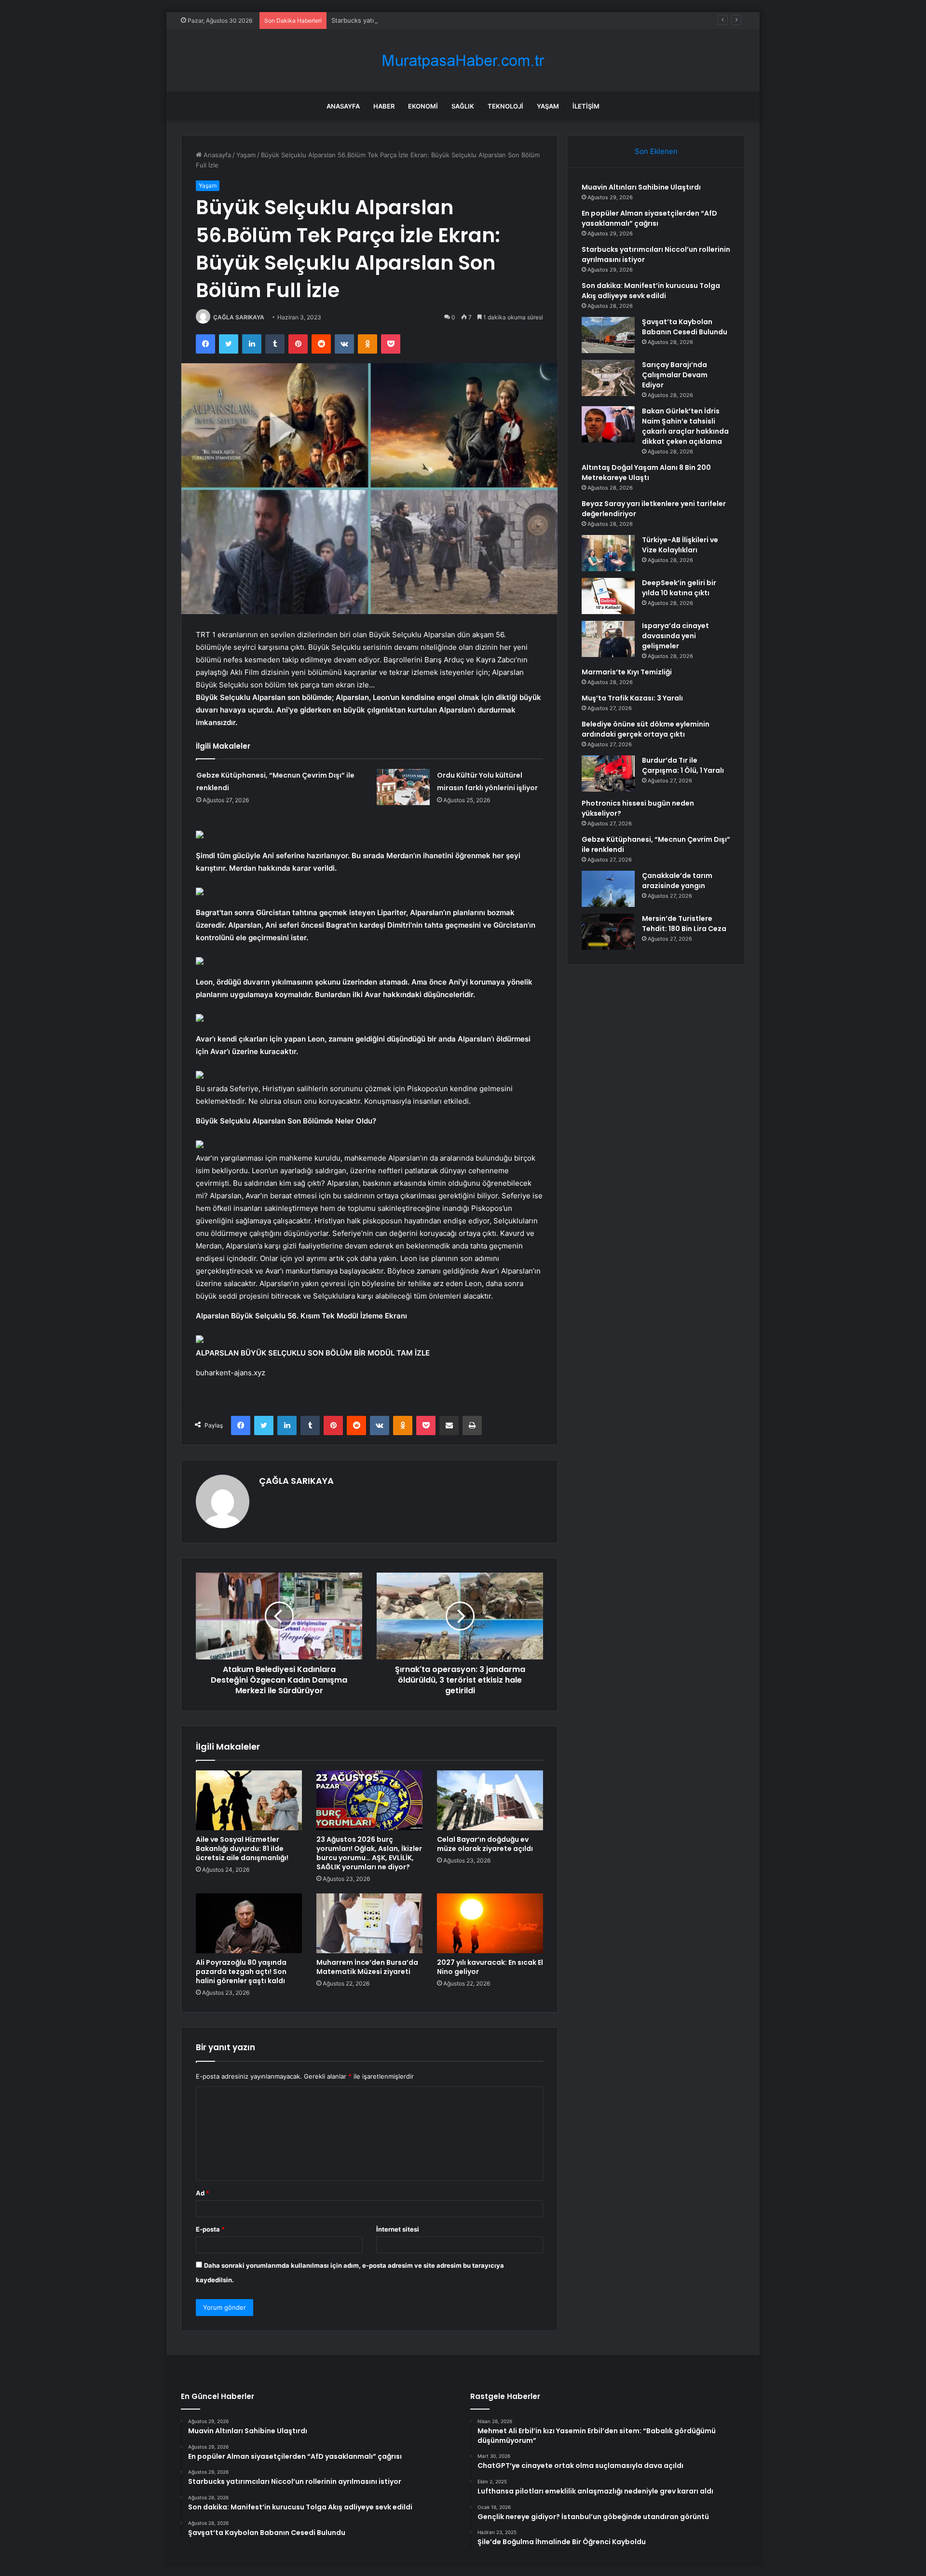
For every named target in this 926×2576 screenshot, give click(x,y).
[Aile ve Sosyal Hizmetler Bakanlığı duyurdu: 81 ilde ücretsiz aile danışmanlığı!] (249, 1800)
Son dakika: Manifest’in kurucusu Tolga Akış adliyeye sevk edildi (651, 291)
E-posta (210, 2229)
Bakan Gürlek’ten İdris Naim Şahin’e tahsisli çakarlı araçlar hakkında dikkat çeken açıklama (685, 426)
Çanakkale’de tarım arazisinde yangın (677, 881)
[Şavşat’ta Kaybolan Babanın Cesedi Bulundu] (608, 335)
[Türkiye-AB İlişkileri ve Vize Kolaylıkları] (608, 553)
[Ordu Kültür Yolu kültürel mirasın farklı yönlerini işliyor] (403, 787)
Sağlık (463, 106)
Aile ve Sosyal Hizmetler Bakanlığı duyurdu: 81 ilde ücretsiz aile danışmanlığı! (242, 1849)
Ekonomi (423, 106)
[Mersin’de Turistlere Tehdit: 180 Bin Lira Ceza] (608, 932)
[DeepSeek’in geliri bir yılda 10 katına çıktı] (608, 596)
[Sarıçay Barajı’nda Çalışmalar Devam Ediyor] (608, 378)
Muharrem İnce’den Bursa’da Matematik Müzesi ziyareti (367, 1967)
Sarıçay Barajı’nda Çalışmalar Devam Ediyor (675, 375)
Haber (384, 106)
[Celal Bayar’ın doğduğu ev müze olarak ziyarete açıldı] (490, 1800)
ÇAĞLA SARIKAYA (239, 317)
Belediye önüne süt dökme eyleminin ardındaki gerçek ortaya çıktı (646, 729)
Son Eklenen (656, 151)
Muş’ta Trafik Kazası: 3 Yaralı (632, 698)
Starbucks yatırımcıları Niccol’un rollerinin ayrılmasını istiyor (419, 20)
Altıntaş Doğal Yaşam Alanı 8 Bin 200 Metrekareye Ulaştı (646, 473)
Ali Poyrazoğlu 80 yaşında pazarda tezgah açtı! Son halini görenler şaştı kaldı (241, 1972)
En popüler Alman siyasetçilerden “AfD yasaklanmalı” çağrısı (649, 218)
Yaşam (548, 106)
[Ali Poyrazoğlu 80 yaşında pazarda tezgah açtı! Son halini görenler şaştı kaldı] (249, 1923)
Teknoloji (505, 106)
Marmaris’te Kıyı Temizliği (627, 672)
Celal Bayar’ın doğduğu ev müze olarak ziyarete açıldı (485, 1844)
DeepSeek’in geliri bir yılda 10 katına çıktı (679, 588)
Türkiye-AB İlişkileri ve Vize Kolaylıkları (680, 545)
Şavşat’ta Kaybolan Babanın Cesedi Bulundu (685, 327)
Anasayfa (343, 106)
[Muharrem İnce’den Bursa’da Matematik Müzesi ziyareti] (369, 1923)
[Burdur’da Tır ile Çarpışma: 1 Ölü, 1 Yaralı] (608, 774)
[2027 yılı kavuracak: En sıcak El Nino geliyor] (490, 1923)
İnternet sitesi (398, 2229)
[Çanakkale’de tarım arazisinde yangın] (608, 889)
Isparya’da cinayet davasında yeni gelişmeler (675, 636)
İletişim (586, 106)
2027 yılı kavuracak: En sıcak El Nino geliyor (490, 1967)
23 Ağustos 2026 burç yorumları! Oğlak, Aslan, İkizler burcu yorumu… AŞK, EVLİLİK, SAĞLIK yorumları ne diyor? (369, 1853)
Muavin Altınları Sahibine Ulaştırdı (641, 187)
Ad (203, 2193)
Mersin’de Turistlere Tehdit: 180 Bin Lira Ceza (684, 924)
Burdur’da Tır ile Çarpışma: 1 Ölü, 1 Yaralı (683, 765)
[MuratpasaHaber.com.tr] (463, 61)
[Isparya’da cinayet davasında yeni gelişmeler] (608, 639)
